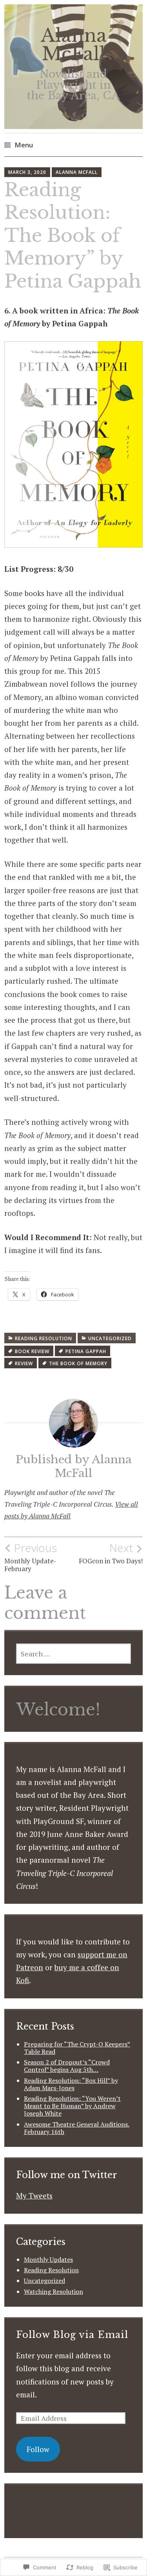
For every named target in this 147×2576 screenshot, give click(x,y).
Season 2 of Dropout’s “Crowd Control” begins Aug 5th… (67, 2066)
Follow (38, 2449)
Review (24, 1363)
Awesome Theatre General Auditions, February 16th (77, 2128)
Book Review (32, 1351)
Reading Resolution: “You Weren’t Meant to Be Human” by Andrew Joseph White (72, 2106)
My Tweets (34, 2196)
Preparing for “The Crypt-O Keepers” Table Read (77, 2048)
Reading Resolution (44, 1338)
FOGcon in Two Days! (111, 1553)
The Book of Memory (78, 1363)
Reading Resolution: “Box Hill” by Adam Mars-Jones (71, 2084)
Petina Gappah (86, 1351)
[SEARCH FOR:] (74, 1654)
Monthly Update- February (31, 1557)
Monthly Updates (48, 2259)
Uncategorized (110, 1338)
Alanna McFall (74, 45)
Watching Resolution (54, 2291)
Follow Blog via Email (72, 2335)
